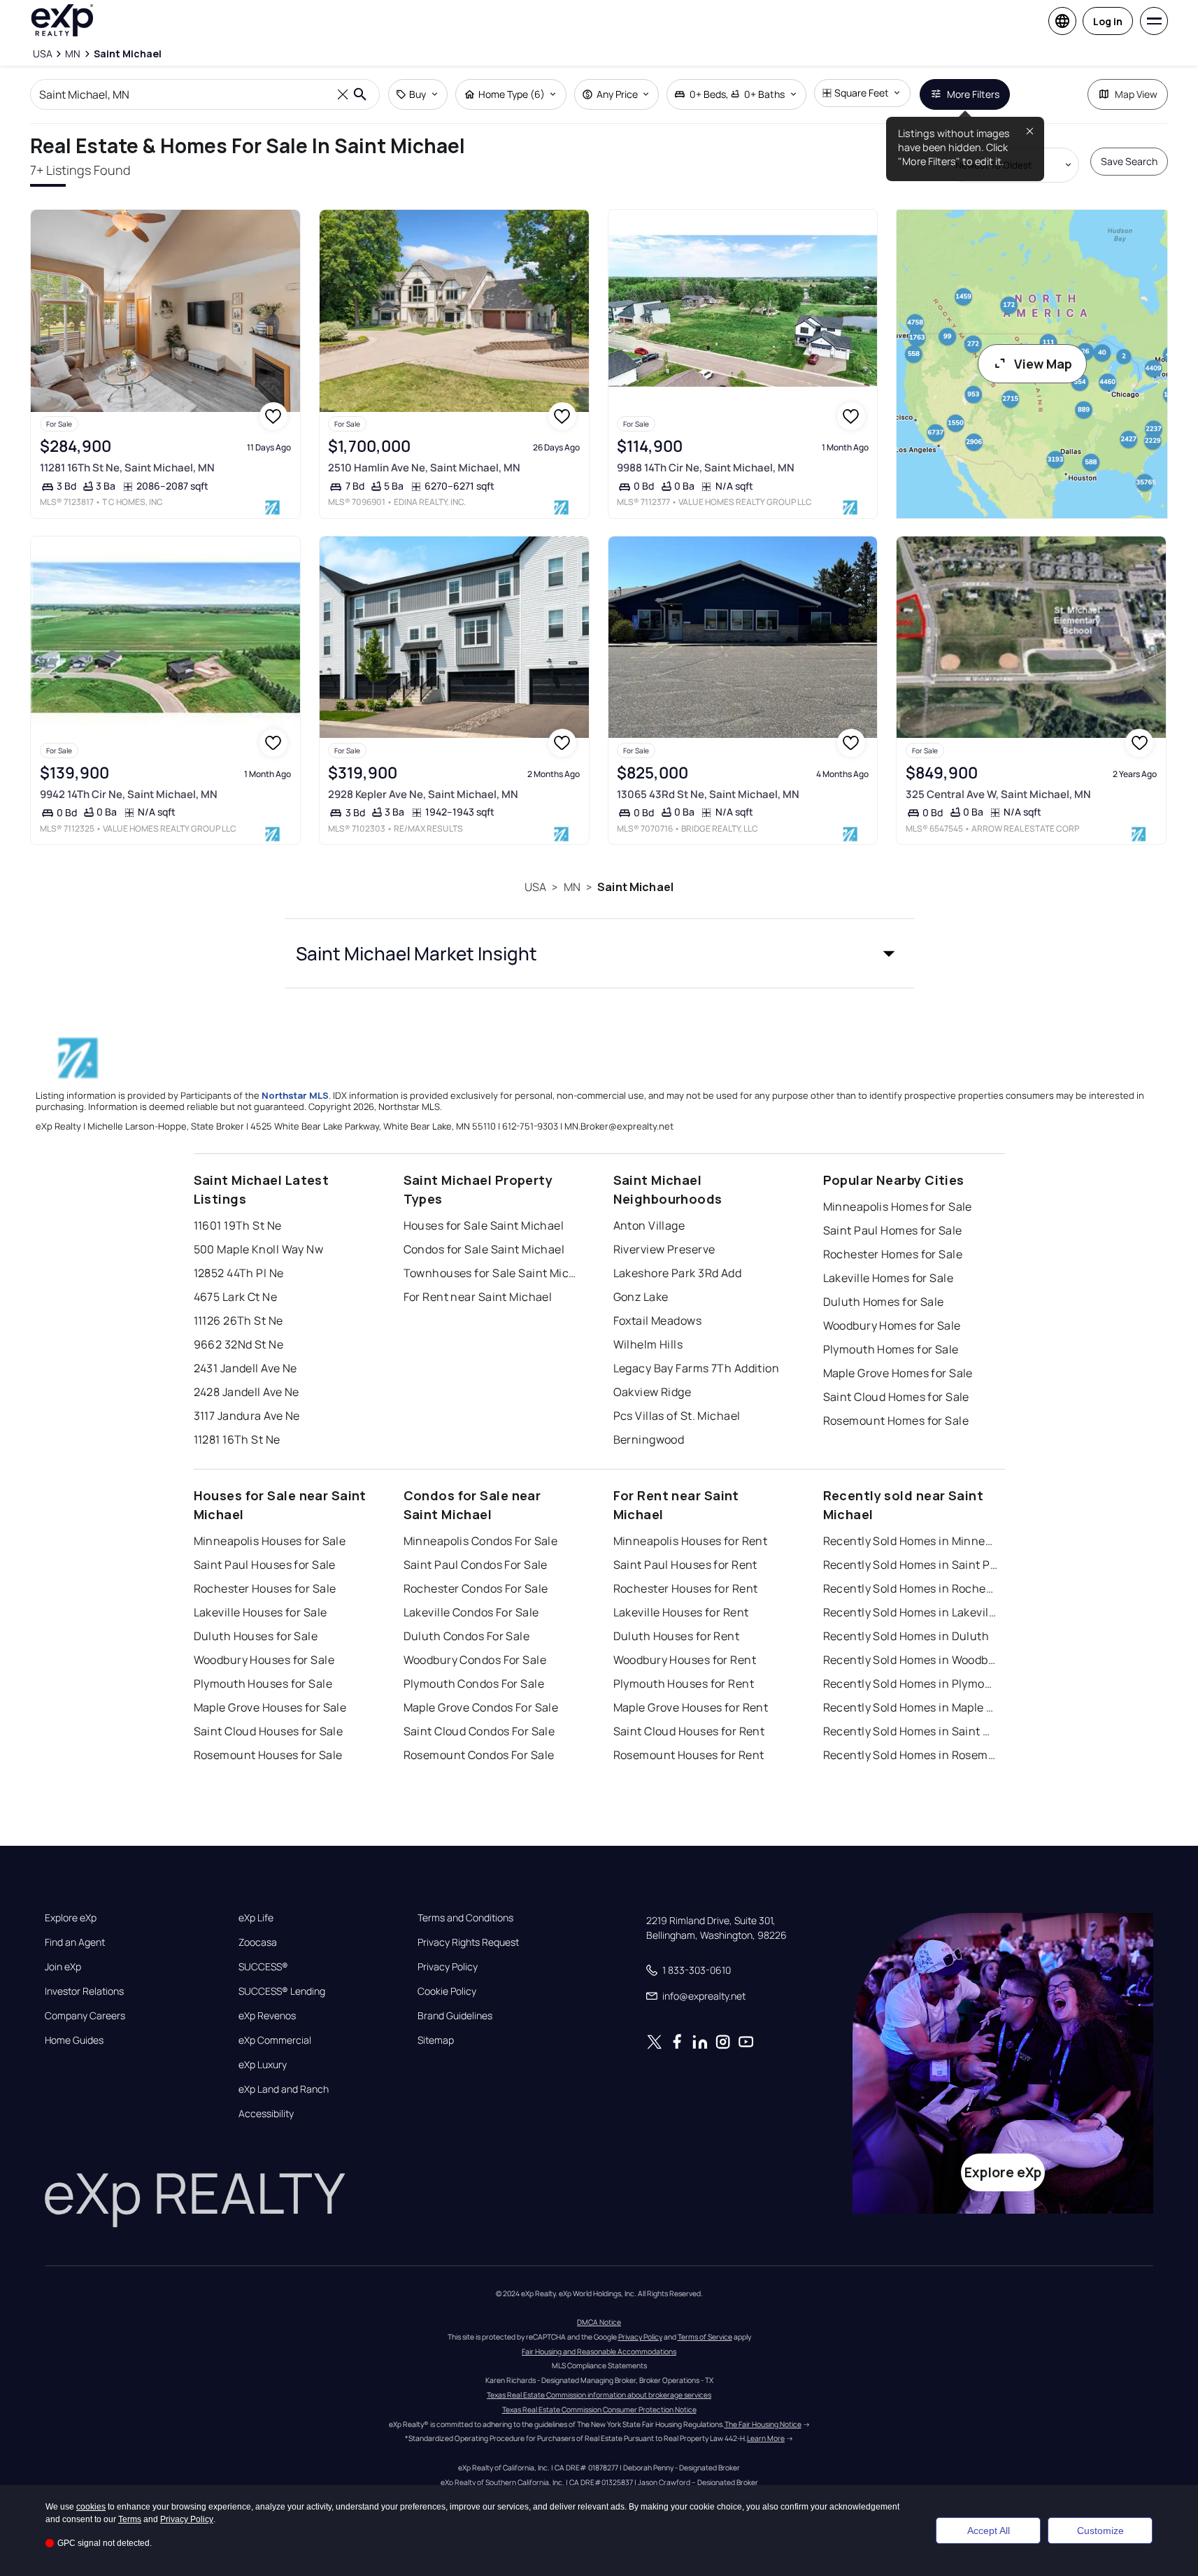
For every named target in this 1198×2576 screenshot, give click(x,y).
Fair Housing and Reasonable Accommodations (599, 2351)
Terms (130, 2519)
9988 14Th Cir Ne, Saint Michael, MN (706, 468)
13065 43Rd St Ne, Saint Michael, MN (708, 794)
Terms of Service (705, 2337)
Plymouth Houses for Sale (263, 1684)
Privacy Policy (448, 1967)
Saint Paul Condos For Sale (476, 1565)
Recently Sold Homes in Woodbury (911, 1660)
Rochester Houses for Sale (265, 1588)
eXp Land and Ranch (284, 2089)
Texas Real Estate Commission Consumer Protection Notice (599, 2410)
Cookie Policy (447, 1991)
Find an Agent (75, 1942)
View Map (1043, 364)
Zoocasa (258, 1942)
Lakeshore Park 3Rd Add (678, 1273)
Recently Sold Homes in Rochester (911, 1588)
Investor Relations (84, 1991)
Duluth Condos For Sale (467, 1636)
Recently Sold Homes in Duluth (906, 1636)
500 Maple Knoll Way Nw (259, 1249)
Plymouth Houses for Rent (684, 1684)
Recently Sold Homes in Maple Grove (911, 1707)
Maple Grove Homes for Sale (898, 1373)
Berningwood (649, 1439)
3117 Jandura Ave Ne (247, 1416)
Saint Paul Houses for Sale (265, 1565)
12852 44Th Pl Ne (239, 1273)
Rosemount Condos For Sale (479, 1755)
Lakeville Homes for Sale (889, 1278)
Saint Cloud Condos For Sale (479, 1731)
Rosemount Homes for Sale (896, 1421)
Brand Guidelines (455, 2016)
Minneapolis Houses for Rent (691, 1541)
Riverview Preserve (664, 1249)
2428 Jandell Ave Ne (247, 1392)
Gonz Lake (641, 1297)
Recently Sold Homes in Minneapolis (911, 1541)
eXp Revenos (267, 2016)
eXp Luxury (263, 2065)
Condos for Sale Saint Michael (484, 1249)
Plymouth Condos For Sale (474, 1684)
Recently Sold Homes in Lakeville (911, 1612)
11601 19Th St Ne (238, 1225)
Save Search (1129, 161)
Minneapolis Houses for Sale (270, 1541)
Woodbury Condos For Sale (475, 1660)
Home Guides (74, 2040)
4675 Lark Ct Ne (236, 1297)
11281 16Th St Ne (237, 1439)
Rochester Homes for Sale (893, 1254)
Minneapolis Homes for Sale (898, 1207)
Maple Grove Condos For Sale (481, 1707)
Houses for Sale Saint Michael (484, 1225)
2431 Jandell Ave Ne (245, 1368)
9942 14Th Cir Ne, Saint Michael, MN (129, 794)
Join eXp (63, 1967)
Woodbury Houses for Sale (264, 1660)
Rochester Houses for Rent (686, 1588)
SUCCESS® (263, 1967)
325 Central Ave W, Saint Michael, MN (998, 794)
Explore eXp (71, 1918)
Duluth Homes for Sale (884, 1302)
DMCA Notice (599, 2322)
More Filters (973, 94)
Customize (1100, 2531)
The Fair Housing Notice (763, 2424)
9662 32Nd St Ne (239, 1344)
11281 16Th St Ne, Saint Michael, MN (127, 468)
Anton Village (649, 1225)
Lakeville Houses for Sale (261, 1612)
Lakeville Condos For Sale (471, 1612)
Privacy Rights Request (468, 1942)
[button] (599, 953)
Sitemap (436, 2040)
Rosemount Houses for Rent (689, 1755)
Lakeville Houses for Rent (681, 1612)
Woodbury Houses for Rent (685, 1660)
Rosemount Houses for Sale (268, 1755)
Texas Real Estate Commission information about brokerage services (599, 2395)
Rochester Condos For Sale (476, 1588)
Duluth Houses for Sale (256, 1636)
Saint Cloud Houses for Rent (689, 1731)
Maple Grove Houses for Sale (270, 1707)
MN (572, 887)
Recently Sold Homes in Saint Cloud (911, 1731)
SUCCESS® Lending (282, 1991)
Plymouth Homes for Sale (891, 1349)
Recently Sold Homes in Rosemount (911, 1755)
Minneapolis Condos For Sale (481, 1541)
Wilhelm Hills (648, 1344)
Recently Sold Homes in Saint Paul (911, 1565)
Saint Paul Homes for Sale (893, 1230)
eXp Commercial (275, 2040)
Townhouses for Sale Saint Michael (491, 1273)
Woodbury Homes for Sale (892, 1325)
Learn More (766, 2438)
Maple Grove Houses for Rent (691, 1707)
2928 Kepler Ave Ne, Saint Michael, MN (423, 794)
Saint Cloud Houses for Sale (269, 1731)
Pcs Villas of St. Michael (677, 1416)
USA (535, 887)
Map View (1136, 94)
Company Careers (85, 2016)
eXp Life (256, 1918)
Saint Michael (635, 887)
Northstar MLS (295, 1095)
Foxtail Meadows (658, 1321)
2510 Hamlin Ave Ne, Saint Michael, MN (424, 468)
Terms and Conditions (465, 1918)
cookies (91, 2507)
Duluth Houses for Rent (677, 1636)
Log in (1108, 21)
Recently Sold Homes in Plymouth (911, 1684)
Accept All (989, 2531)
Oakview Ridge (653, 1392)
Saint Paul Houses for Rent (685, 1565)
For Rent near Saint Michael (478, 1297)
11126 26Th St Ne (238, 1321)
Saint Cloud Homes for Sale (896, 1397)
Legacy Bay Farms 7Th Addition (697, 1368)
